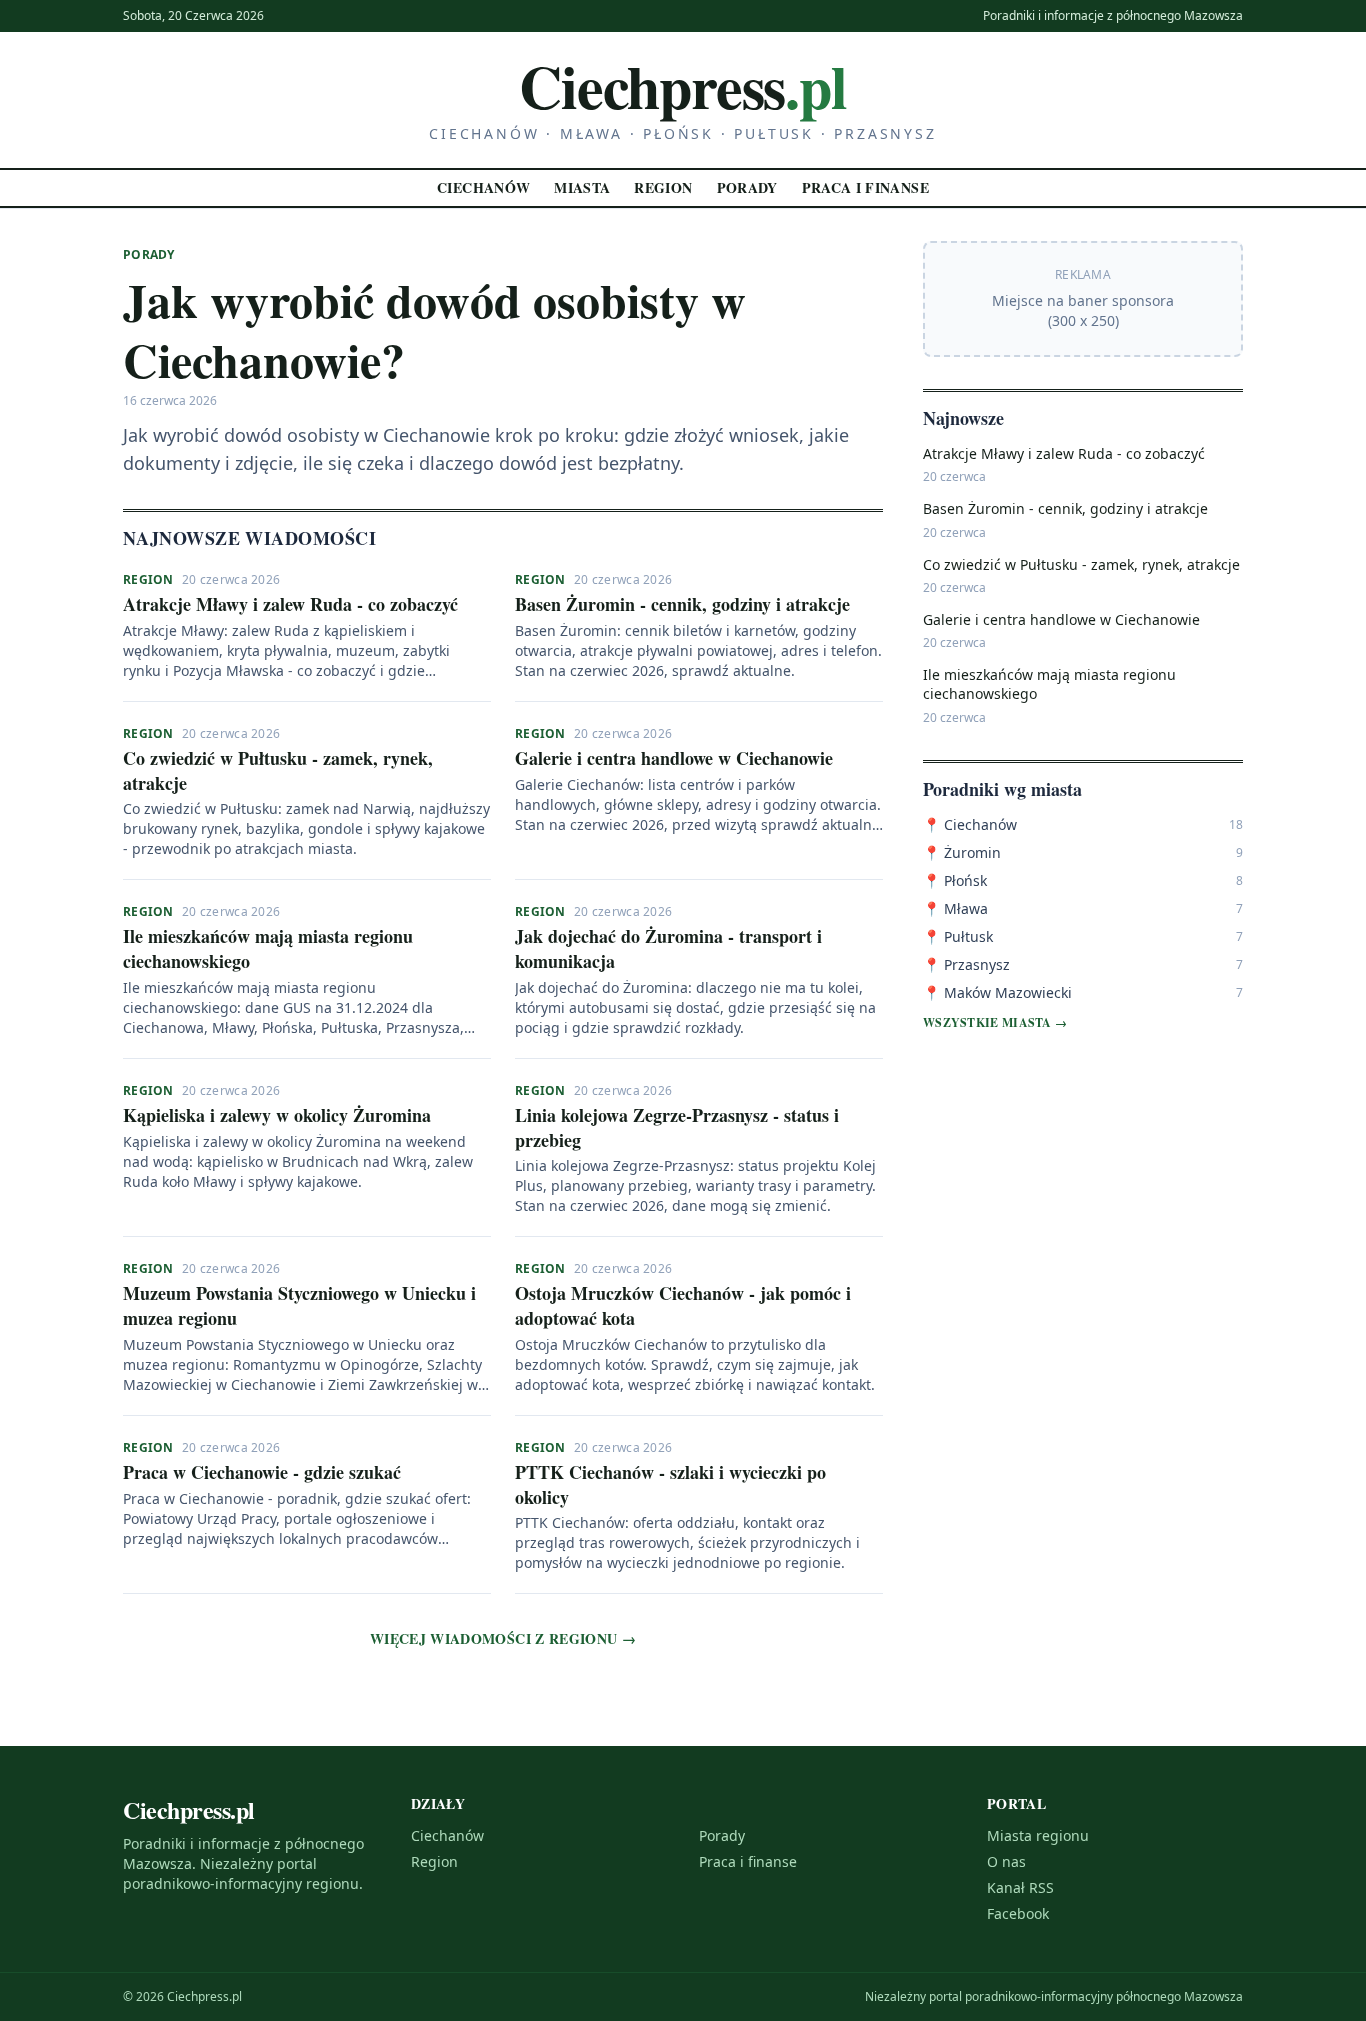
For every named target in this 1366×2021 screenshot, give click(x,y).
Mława (955, 908)
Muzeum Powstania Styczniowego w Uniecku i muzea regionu (299, 1305)
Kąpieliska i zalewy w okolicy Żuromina (277, 1115)
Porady (747, 187)
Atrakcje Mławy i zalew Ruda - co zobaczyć (290, 604)
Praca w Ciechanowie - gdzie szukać (262, 1472)
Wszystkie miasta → (995, 1023)
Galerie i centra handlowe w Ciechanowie (674, 758)
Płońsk (955, 880)
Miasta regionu (1038, 1835)
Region (663, 187)
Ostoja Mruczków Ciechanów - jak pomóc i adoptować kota (683, 1305)
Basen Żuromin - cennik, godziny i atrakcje (682, 604)
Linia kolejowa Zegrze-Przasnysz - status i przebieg (677, 1127)
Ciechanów (483, 187)
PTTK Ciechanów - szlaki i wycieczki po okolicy (670, 1484)
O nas (1006, 1861)
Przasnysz (966, 964)
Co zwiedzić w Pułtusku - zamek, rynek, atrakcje (278, 770)
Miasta (582, 187)
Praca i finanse (865, 187)
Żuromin (962, 852)
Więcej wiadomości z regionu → (503, 1639)
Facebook (1018, 1913)
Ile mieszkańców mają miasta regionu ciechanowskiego (268, 948)
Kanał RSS (1020, 1887)
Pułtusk (958, 936)
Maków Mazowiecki (997, 992)
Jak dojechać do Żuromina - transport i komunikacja (668, 948)
